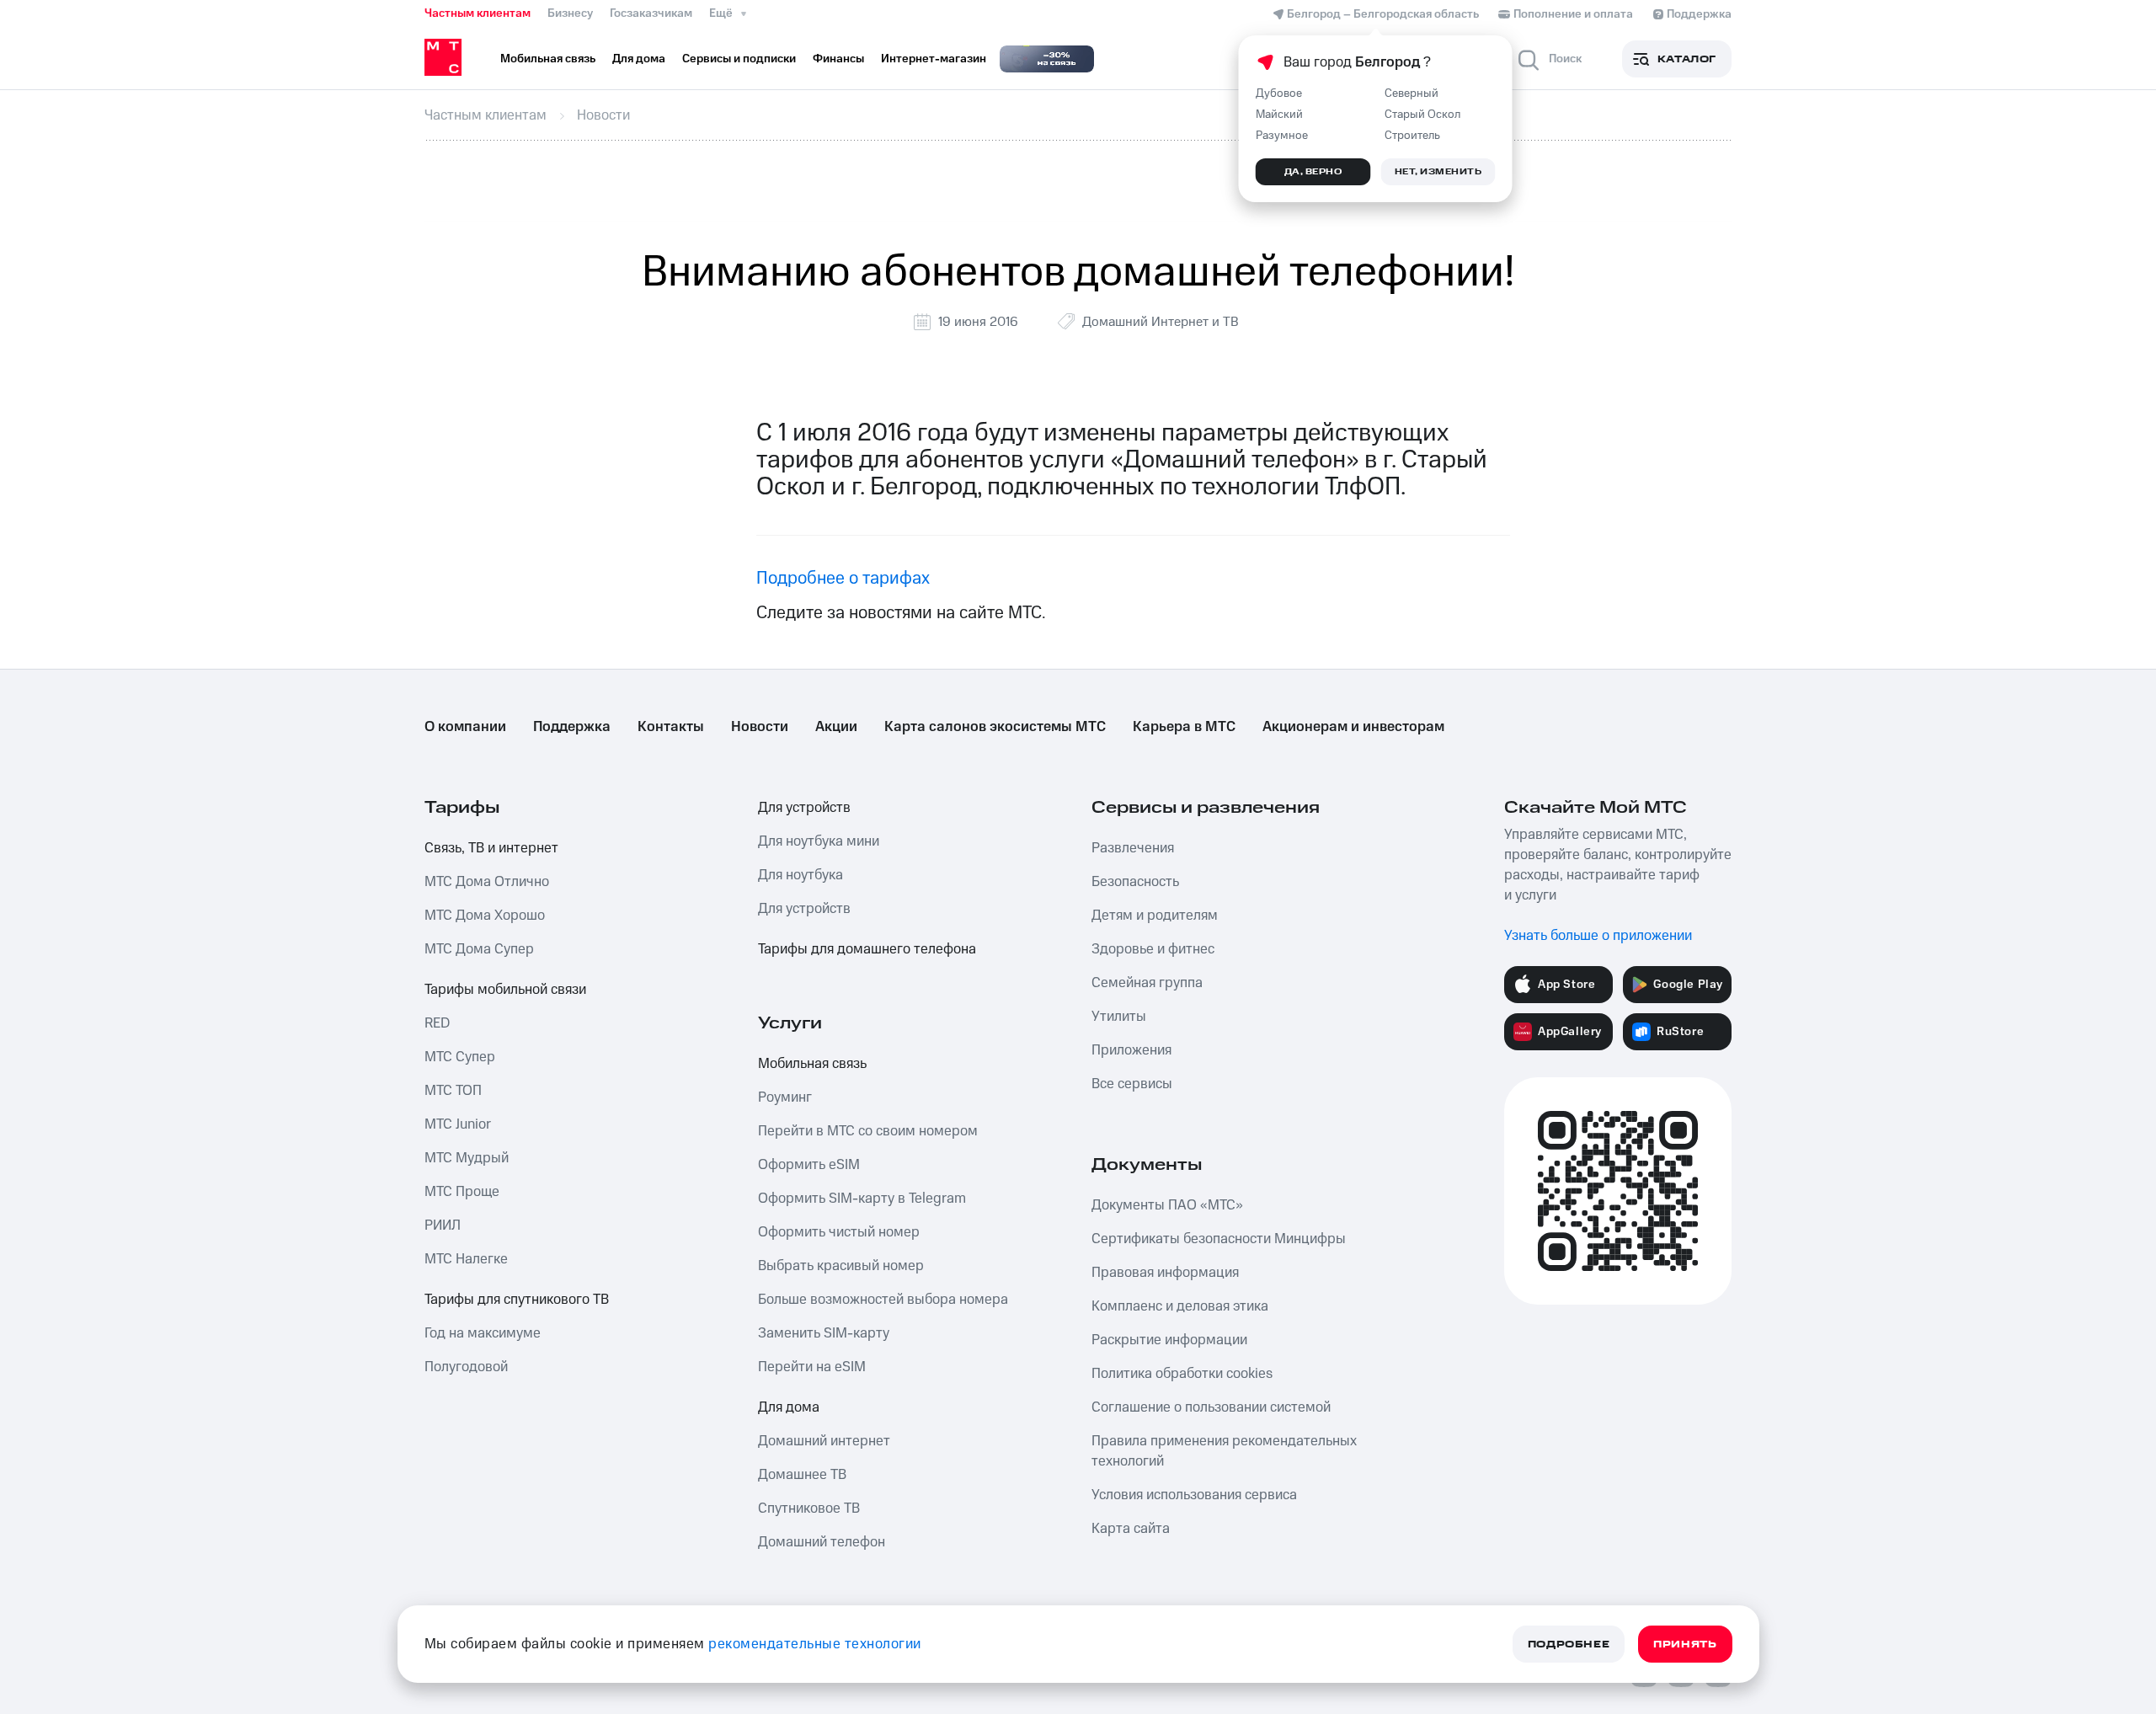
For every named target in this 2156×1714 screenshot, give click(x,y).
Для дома (789, 1407)
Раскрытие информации (1169, 1340)
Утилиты (1119, 1017)
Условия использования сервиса (1194, 1495)
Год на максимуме (483, 1333)
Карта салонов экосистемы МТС (995, 727)
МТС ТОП (453, 1091)
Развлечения (1133, 848)
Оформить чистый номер (839, 1232)
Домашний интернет (824, 1441)
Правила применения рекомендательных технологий (1224, 1451)
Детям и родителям (1155, 916)
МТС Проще (462, 1192)
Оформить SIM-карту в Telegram (862, 1199)
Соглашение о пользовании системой (1211, 1407)
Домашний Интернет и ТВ (1161, 322)
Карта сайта (1131, 1529)
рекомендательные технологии (815, 1644)
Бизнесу (570, 13)
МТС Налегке (466, 1259)
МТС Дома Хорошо (485, 916)
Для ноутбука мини (819, 841)
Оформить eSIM (809, 1165)
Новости (760, 727)
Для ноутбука (800, 875)
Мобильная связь (812, 1064)
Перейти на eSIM (812, 1367)
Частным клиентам (478, 13)
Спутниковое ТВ (809, 1508)
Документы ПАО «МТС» (1167, 1205)
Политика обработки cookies (1182, 1374)
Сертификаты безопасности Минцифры (1219, 1239)
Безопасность (1135, 882)
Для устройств (804, 808)
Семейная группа (1147, 983)
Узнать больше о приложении (1598, 936)
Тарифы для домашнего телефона (867, 949)
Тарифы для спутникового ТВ (517, 1300)
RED (437, 1023)
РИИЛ (443, 1225)
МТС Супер (460, 1057)
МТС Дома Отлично (487, 882)
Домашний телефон (822, 1542)
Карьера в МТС (1184, 727)
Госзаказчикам (651, 13)
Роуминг (785, 1097)
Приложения (1131, 1050)
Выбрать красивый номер (841, 1266)
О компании (465, 727)
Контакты (671, 727)
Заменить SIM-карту (824, 1333)
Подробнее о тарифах (843, 578)
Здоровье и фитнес (1153, 949)
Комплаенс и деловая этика (1180, 1306)
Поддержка (572, 727)
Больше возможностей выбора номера (883, 1300)
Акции (836, 727)
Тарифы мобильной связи (505, 990)
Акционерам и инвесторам (1353, 727)
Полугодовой (466, 1367)
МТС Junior (458, 1124)
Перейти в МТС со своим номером (868, 1131)
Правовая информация (1165, 1273)
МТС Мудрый (467, 1158)
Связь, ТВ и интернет (491, 848)
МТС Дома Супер (479, 949)
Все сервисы (1132, 1084)
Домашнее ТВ (802, 1475)
